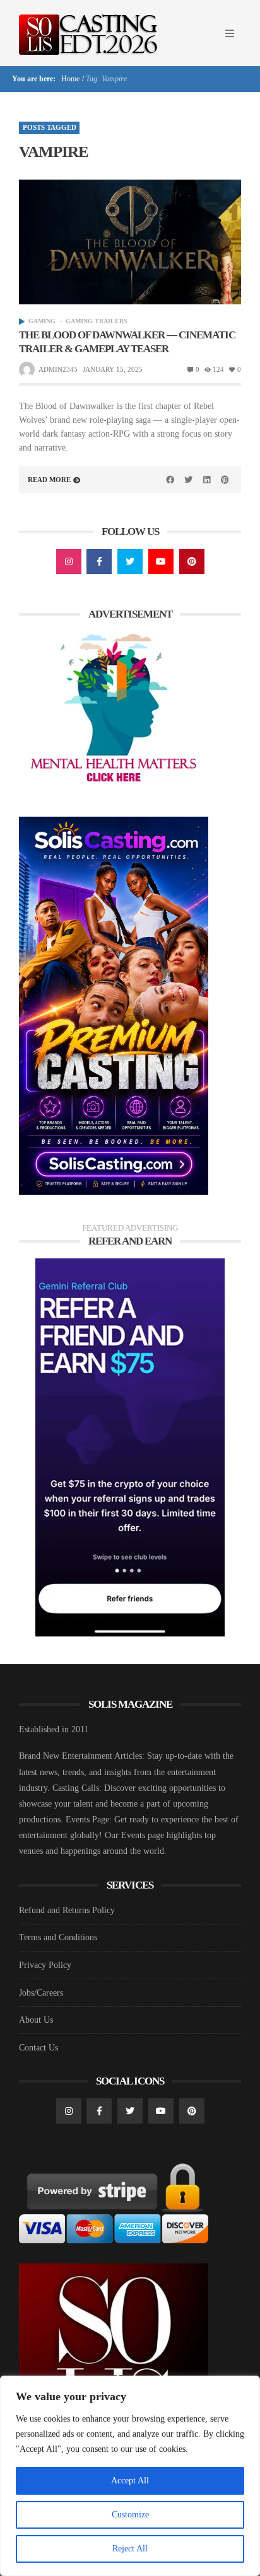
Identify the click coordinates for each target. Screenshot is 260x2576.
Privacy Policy (45, 1965)
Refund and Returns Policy (67, 1910)
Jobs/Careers (41, 1993)
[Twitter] (130, 561)
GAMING (42, 321)
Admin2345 (58, 369)
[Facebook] (99, 561)
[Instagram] (69, 561)
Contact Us (38, 2048)
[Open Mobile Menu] (230, 33)
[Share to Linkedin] (206, 480)
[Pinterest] (192, 561)
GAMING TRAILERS (97, 321)
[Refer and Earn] (130, 1447)
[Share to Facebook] (170, 480)
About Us (36, 2020)
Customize (130, 2515)
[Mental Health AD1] (114, 709)
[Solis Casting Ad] (114, 1005)
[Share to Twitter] (189, 480)
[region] (130, 2476)
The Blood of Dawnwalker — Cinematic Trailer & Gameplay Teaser (127, 342)
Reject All (130, 2549)
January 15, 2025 (113, 369)
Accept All (130, 2481)
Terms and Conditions (58, 1937)
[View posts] (22, 322)
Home (69, 79)
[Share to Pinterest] (225, 480)
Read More (49, 480)
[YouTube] (161, 561)
